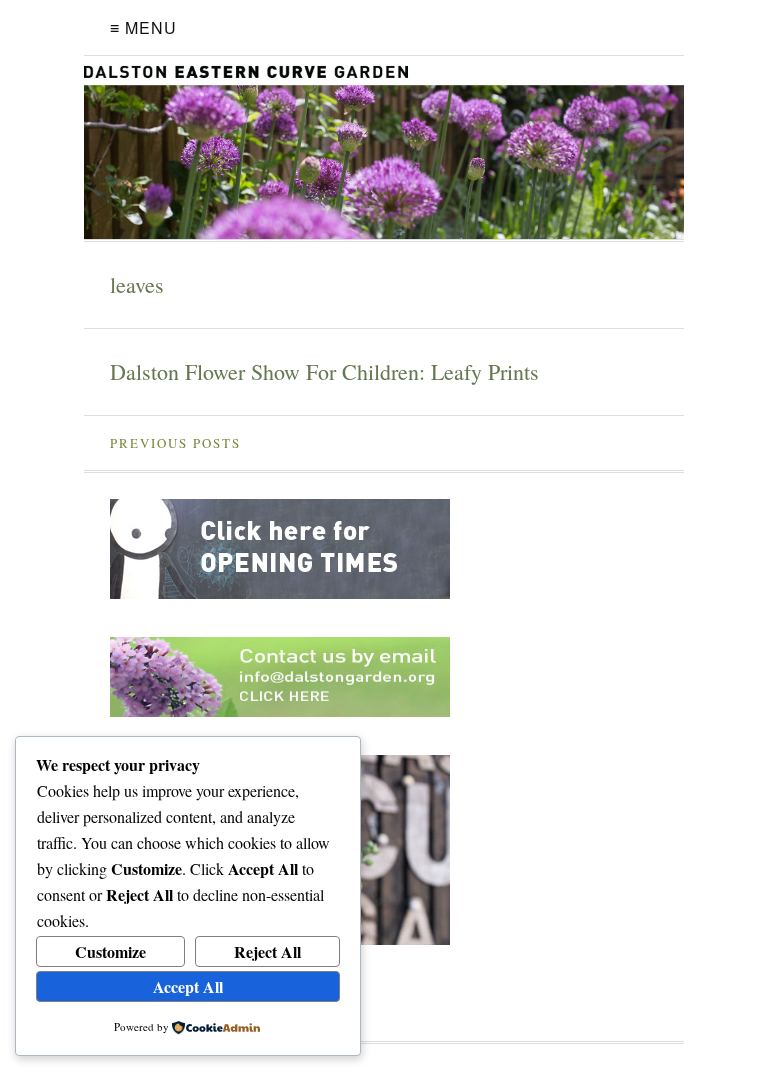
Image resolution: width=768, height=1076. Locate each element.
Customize (110, 951)
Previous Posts (175, 443)
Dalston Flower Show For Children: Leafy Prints (324, 371)
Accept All (188, 986)
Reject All (267, 951)
